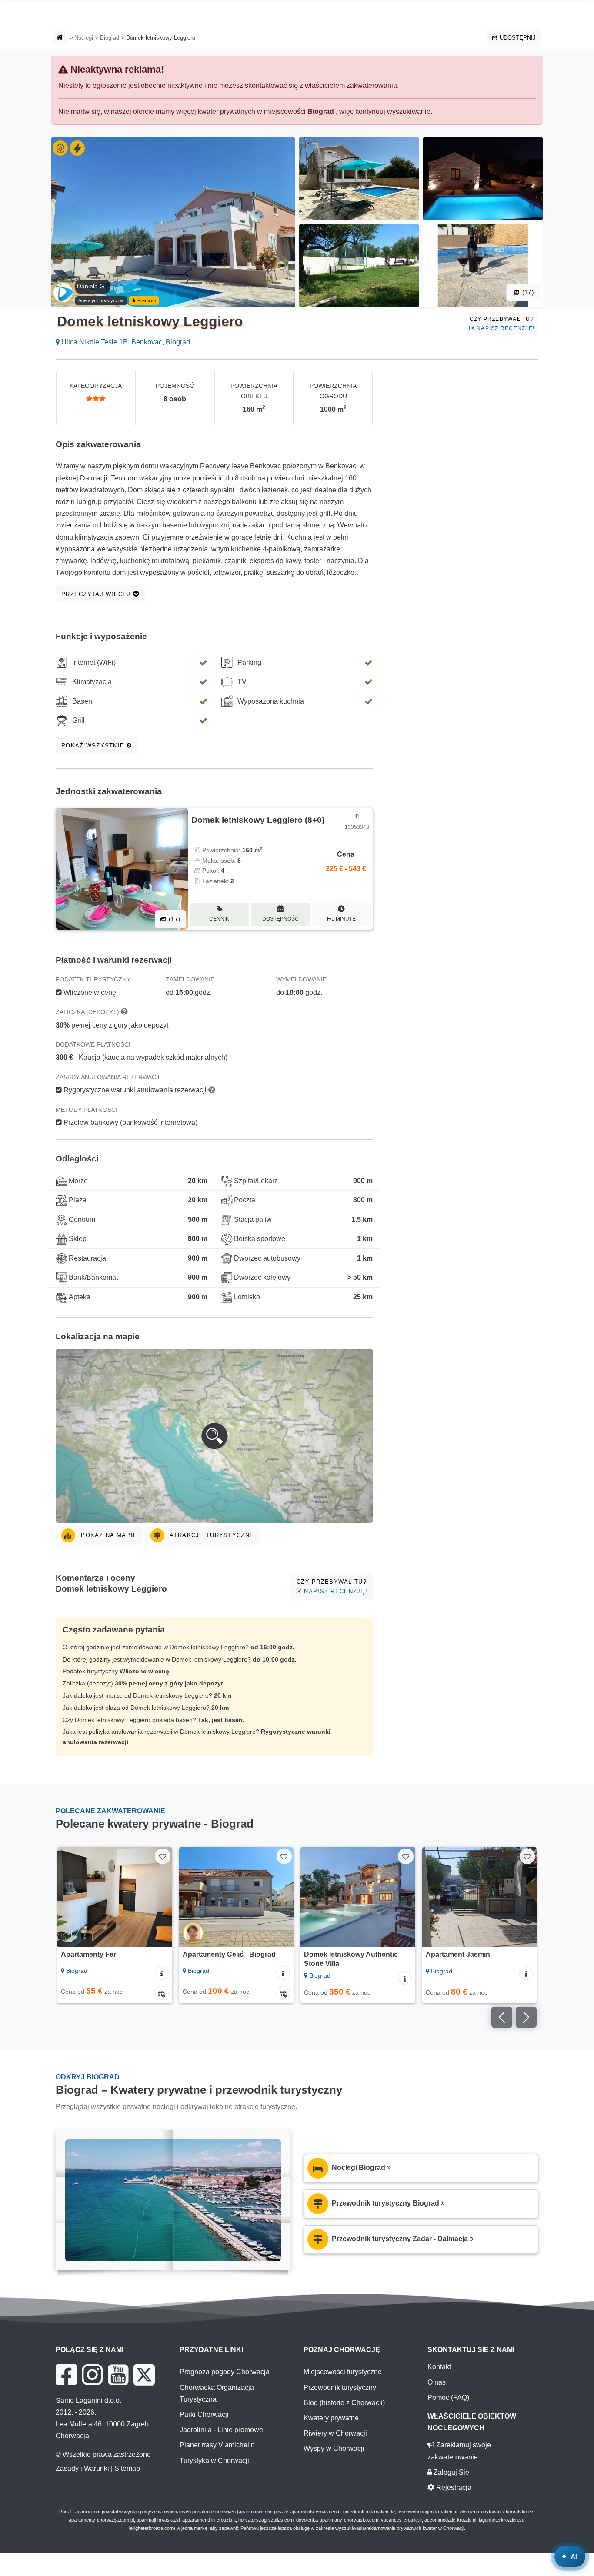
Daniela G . (92, 286)
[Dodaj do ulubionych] (162, 1856)
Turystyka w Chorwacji (214, 2461)
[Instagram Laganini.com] (92, 2375)
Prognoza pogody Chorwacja (225, 2372)
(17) (527, 292)
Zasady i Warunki (82, 2468)
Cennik (219, 919)
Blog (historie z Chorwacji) (344, 2403)
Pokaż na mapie (108, 1535)
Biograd (110, 38)
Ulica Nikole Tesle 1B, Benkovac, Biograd (125, 342)
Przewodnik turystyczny (340, 2387)
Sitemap (127, 2468)
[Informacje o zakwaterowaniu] (161, 1973)
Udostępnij (517, 38)
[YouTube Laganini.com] (118, 2375)
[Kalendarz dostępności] (161, 1993)
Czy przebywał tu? (502, 324)
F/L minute (341, 919)
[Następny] (159, 1897)
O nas (437, 2382)
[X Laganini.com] (144, 2375)
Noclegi (84, 38)
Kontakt (439, 2367)
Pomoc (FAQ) (448, 2397)
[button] (214, 1436)
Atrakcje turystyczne (211, 1535)
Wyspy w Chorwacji (334, 2448)
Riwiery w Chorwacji (335, 2433)
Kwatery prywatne (331, 2418)
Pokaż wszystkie (94, 746)
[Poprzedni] (70, 1897)
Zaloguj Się (451, 2472)
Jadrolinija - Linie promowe (221, 2430)
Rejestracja (453, 2488)
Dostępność (280, 919)
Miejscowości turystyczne (343, 2372)
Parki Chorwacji (204, 2414)
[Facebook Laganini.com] (66, 2375)
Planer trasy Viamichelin (217, 2445)
